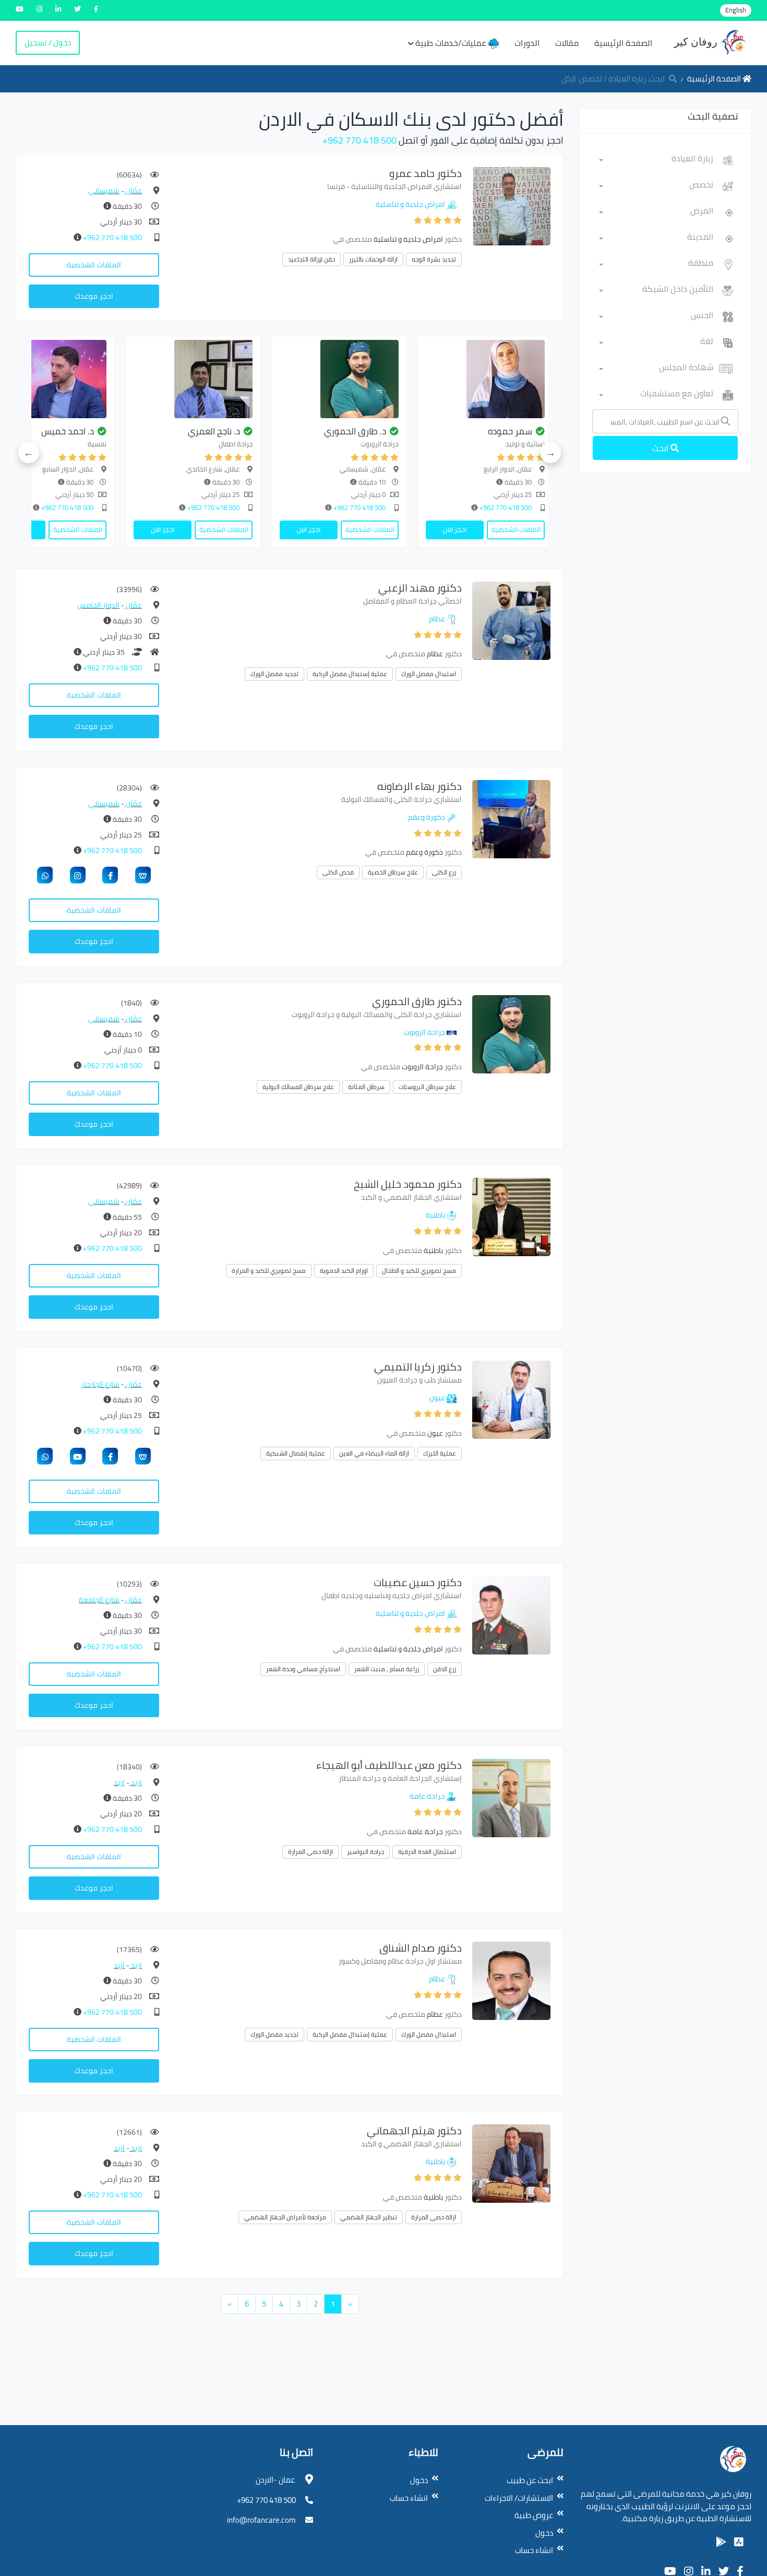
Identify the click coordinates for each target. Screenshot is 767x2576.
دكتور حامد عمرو (426, 173)
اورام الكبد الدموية (344, 1271)
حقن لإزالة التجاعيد (311, 259)
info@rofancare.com (261, 2520)
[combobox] (656, 160)
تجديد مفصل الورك (274, 674)
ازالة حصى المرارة (310, 1852)
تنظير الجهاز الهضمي (369, 2217)
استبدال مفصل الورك (429, 674)
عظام (437, 619)
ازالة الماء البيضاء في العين (374, 1453)
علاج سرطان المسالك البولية (298, 1087)
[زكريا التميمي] (511, 1399)
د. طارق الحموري (518, 431)
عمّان (133, 191)
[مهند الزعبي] (511, 620)
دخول (544, 2533)
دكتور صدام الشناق (421, 1948)
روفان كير (697, 42)
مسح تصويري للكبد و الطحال (419, 1271)
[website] (143, 875)
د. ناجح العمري (377, 431)
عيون (437, 1398)
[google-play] (721, 2542)
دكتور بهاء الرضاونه (420, 786)
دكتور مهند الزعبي (420, 588)
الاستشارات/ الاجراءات (519, 2498)
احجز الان (471, 529)
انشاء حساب (534, 2550)
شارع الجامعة (99, 1600)
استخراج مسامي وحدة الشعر (303, 1669)
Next (29, 453)
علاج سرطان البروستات (427, 1087)
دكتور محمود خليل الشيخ (408, 1184)
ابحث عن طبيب (530, 2480)
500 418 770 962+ (359, 140)
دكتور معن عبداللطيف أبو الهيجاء (389, 1765)
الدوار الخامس (98, 605)
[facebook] (110, 875)
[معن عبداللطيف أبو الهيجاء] (511, 1797)
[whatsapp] (45, 875)
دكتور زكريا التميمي (418, 1367)
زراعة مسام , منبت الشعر (387, 1669)
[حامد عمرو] (511, 205)
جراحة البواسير (365, 1852)
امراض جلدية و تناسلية (410, 204)
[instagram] (78, 875)
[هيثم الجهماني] (511, 2163)
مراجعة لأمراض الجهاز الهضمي (285, 2217)
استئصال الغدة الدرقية (427, 1852)
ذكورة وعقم (427, 817)
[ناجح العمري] (356, 379)
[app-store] (739, 2542)
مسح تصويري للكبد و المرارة (269, 1271)
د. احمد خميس (230, 431)
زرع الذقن (445, 1669)
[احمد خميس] (210, 379)
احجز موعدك (94, 296)
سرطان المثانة (366, 1087)
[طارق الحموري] (502, 379)
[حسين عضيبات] (511, 1615)
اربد (136, 1782)
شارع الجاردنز (100, 1384)
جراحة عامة (427, 1796)
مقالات (567, 43)
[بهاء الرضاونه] (511, 818)
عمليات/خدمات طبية (452, 43)
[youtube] (78, 1456)
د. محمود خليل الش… (72, 431)
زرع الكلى (444, 872)
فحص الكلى (338, 872)
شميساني (104, 191)
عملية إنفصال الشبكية (296, 1453)
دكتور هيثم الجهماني (414, 2130)
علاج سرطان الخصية (393, 872)
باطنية (435, 1215)
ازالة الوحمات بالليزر (373, 259)
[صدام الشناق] (511, 1980)
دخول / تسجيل (48, 43)
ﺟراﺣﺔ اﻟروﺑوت (424, 1032)
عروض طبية (534, 2515)
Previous (550, 453)
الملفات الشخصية (94, 265)
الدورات (527, 43)
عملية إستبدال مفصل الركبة (350, 674)
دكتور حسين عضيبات (418, 1582)
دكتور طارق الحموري (417, 1001)
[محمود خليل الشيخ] (64, 379)
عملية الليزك (440, 1453)
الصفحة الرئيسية (623, 43)
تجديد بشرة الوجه (434, 259)
